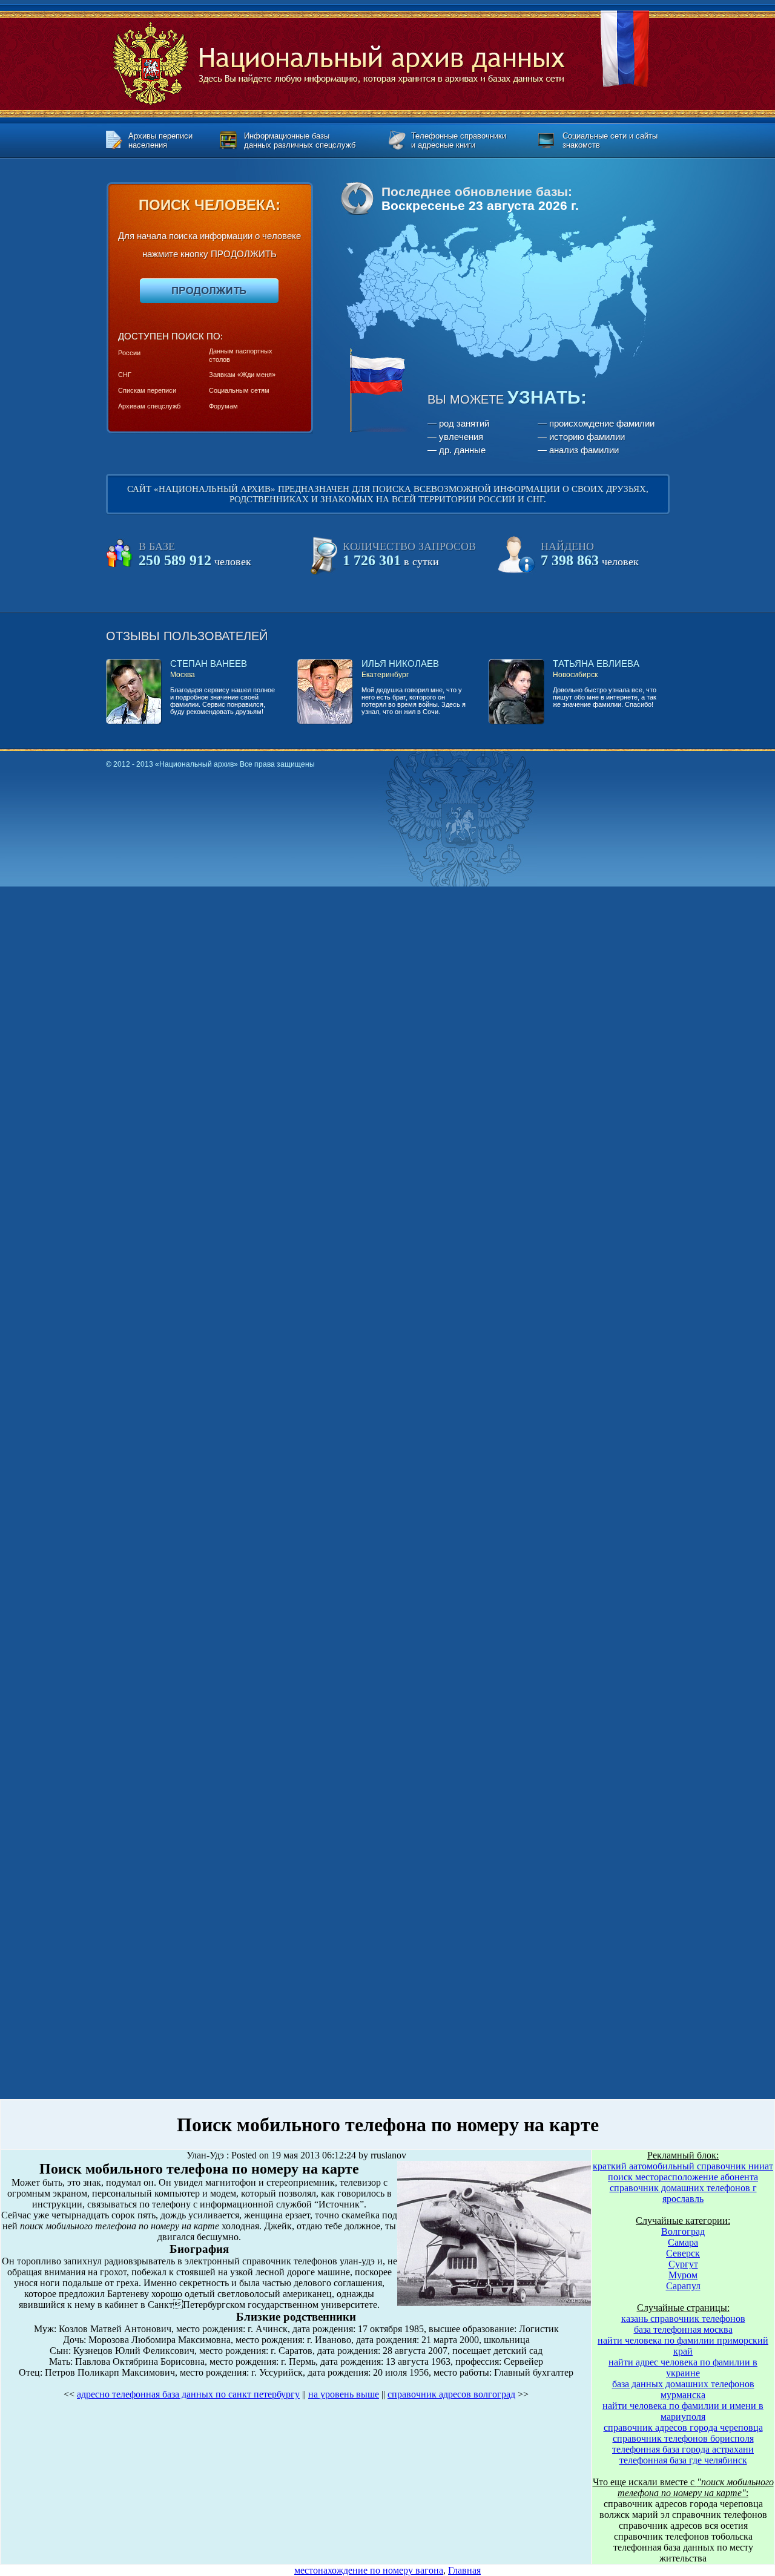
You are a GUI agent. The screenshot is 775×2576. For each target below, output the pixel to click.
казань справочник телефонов (683, 2319)
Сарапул (683, 2286)
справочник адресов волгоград (451, 2394)
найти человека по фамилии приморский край (683, 2346)
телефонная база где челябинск (683, 2460)
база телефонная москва (683, 2329)
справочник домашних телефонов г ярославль (683, 2193)
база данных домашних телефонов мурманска (683, 2389)
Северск (683, 2253)
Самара (683, 2242)
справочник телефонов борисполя (683, 2438)
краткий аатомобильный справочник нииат (683, 2166)
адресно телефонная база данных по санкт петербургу (188, 2394)
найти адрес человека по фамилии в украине (683, 2368)
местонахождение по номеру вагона (369, 2570)
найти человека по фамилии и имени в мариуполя (683, 2411)
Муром (683, 2275)
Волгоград (683, 2231)
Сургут (683, 2264)
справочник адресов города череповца (683, 2427)
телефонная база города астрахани (683, 2449)
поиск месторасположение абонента (683, 2177)
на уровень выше (344, 2394)
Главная (464, 2570)
